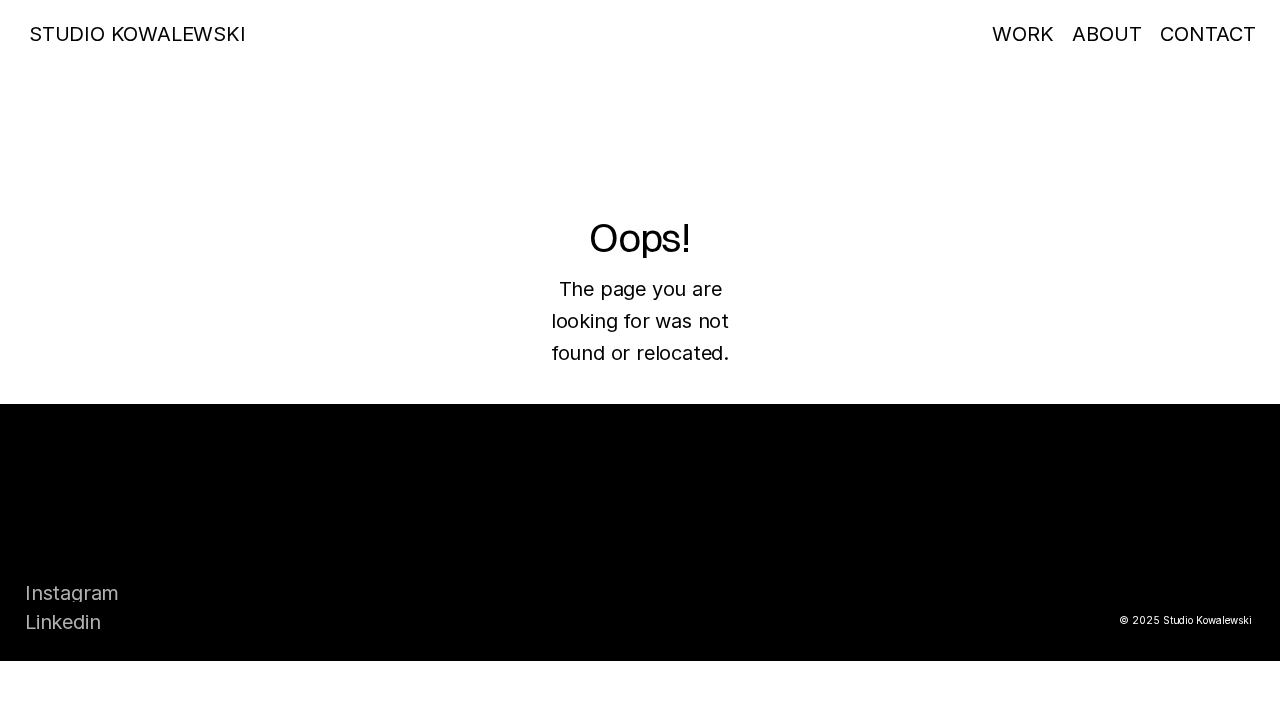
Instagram (72, 593)
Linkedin (62, 622)
